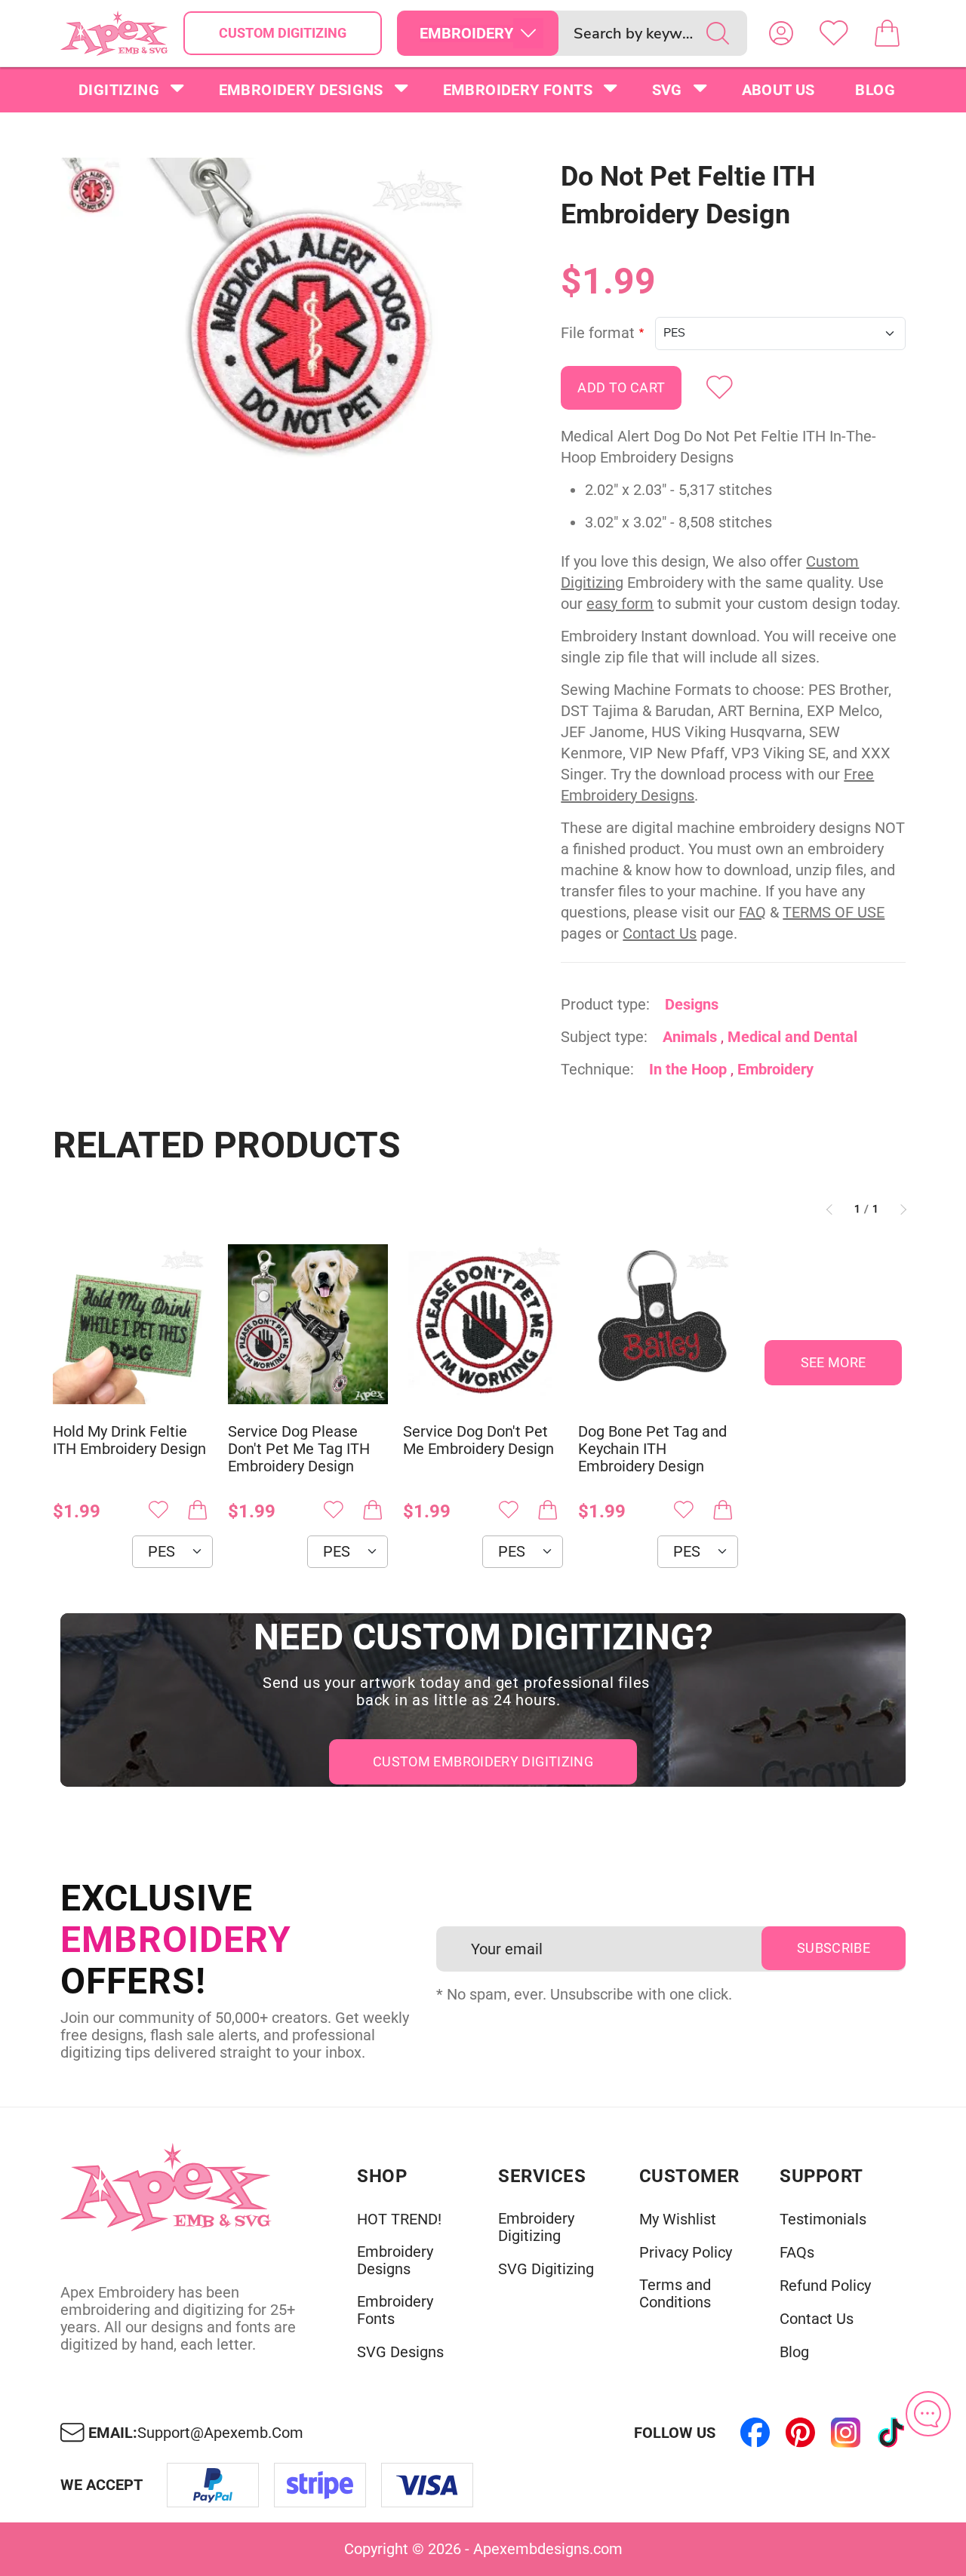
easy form (620, 604)
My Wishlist (678, 2219)
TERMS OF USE (834, 912)
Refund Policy (825, 2286)
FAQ (752, 912)
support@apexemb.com (220, 2433)
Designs (692, 1004)
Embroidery (775, 1069)
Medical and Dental (792, 1037)
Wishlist (834, 33)
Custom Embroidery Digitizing (483, 1761)
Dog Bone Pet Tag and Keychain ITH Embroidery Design (652, 1449)
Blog (875, 90)
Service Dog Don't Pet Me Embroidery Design (478, 1440)
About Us (778, 90)
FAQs (797, 2253)
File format (598, 333)
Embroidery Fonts (518, 90)
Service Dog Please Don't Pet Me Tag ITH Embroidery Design (299, 1449)
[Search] (718, 33)
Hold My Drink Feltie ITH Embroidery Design (129, 1440)
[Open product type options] (528, 33)
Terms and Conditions (675, 2294)
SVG (667, 90)
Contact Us (660, 933)
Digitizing (119, 90)
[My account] (781, 33)
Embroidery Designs (301, 90)
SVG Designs (400, 2352)
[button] (311, 329)
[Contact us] (928, 2414)
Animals (690, 1037)
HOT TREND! (399, 2219)
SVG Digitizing (546, 2269)
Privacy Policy (686, 2253)
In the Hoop (688, 1069)
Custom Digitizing (283, 33)
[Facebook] (755, 2433)
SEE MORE (834, 1362)
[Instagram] (845, 2433)
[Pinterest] (800, 2433)
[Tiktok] (891, 2433)
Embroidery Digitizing (536, 2227)
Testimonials (823, 2219)
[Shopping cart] (887, 33)
